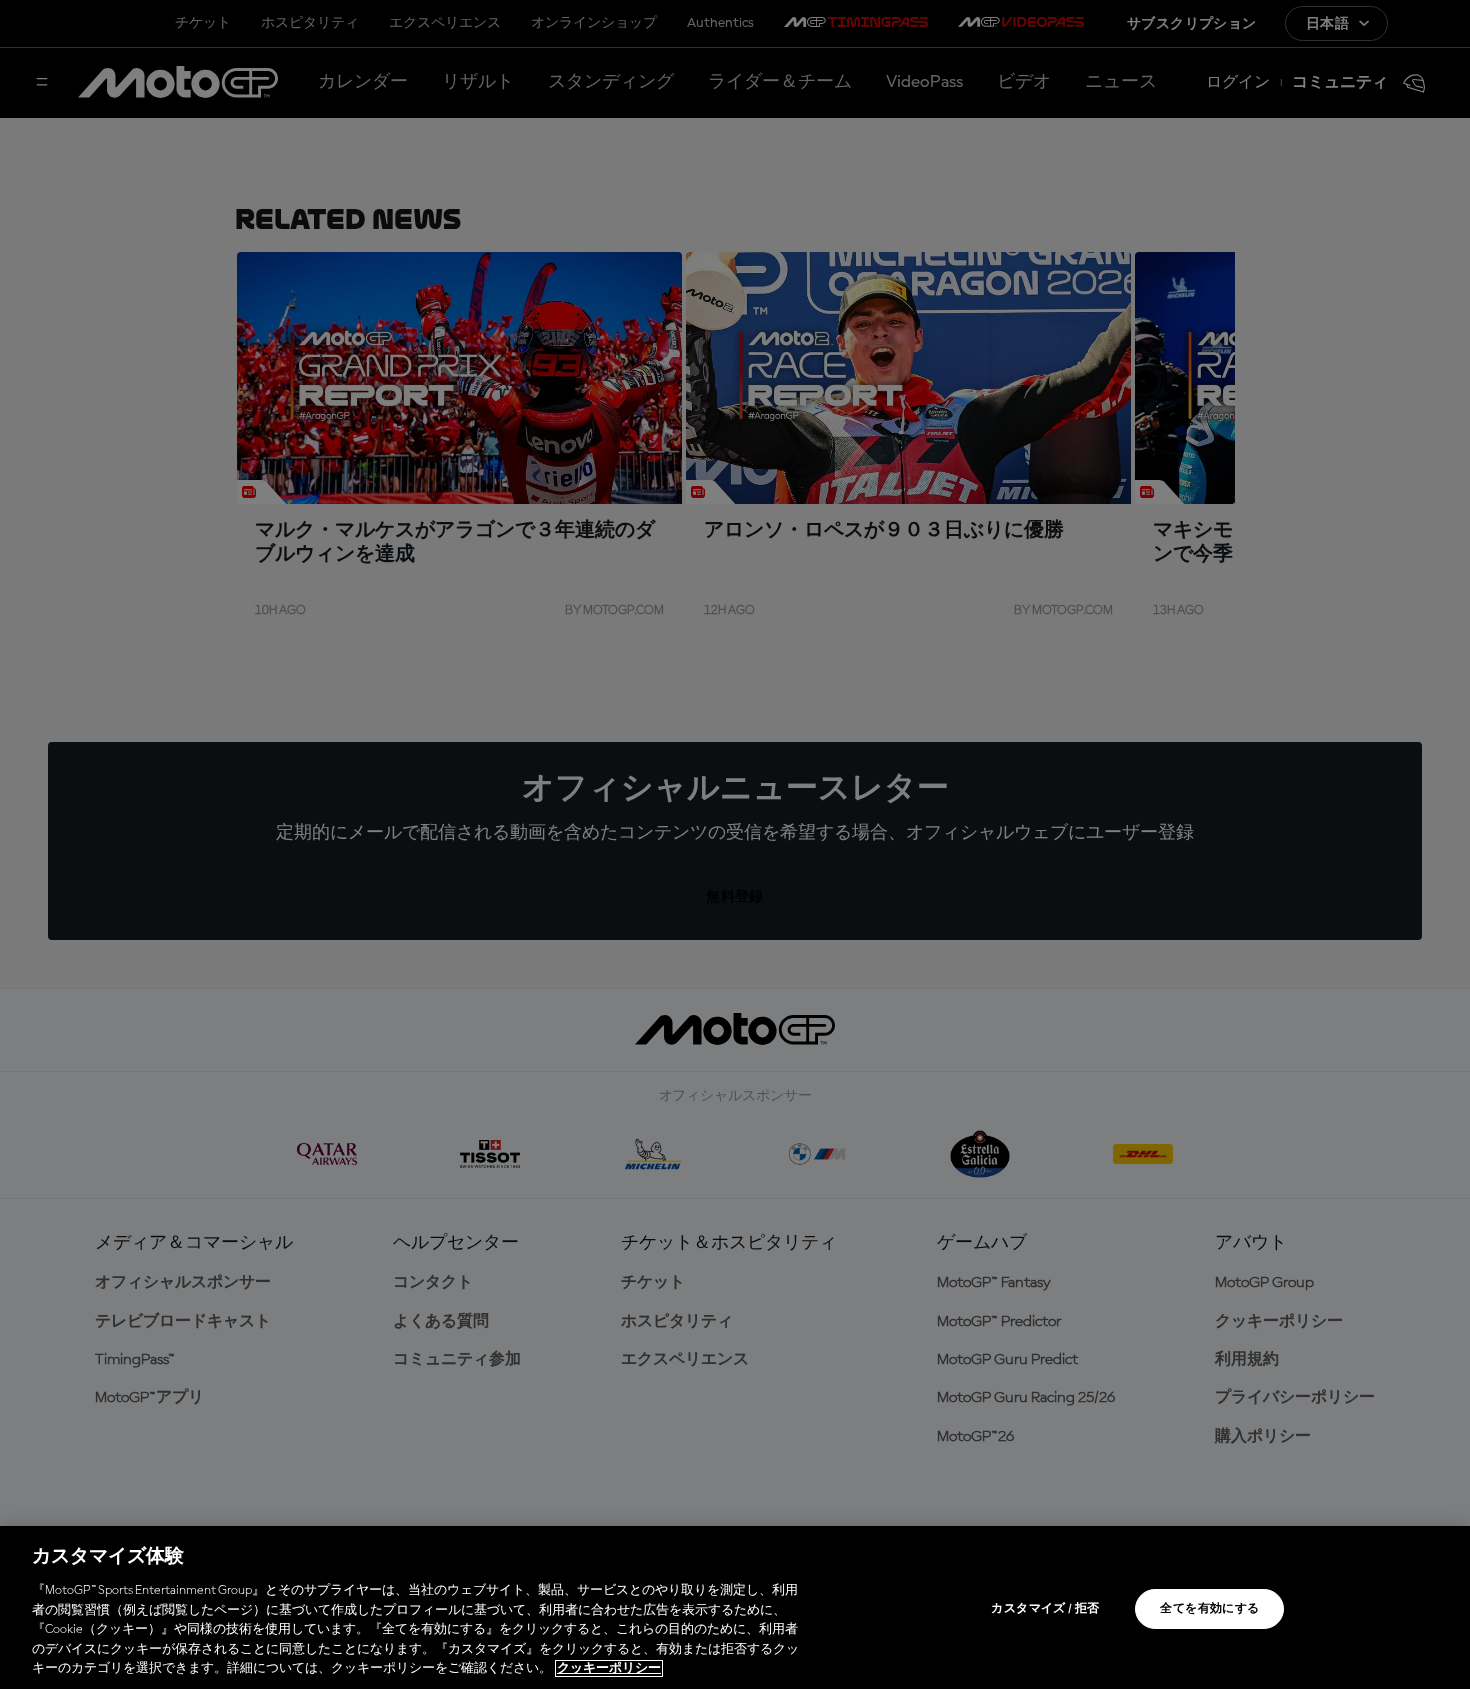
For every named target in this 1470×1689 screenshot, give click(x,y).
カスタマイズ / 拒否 (1045, 1609)
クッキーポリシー (609, 1668)
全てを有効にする (1209, 1609)
